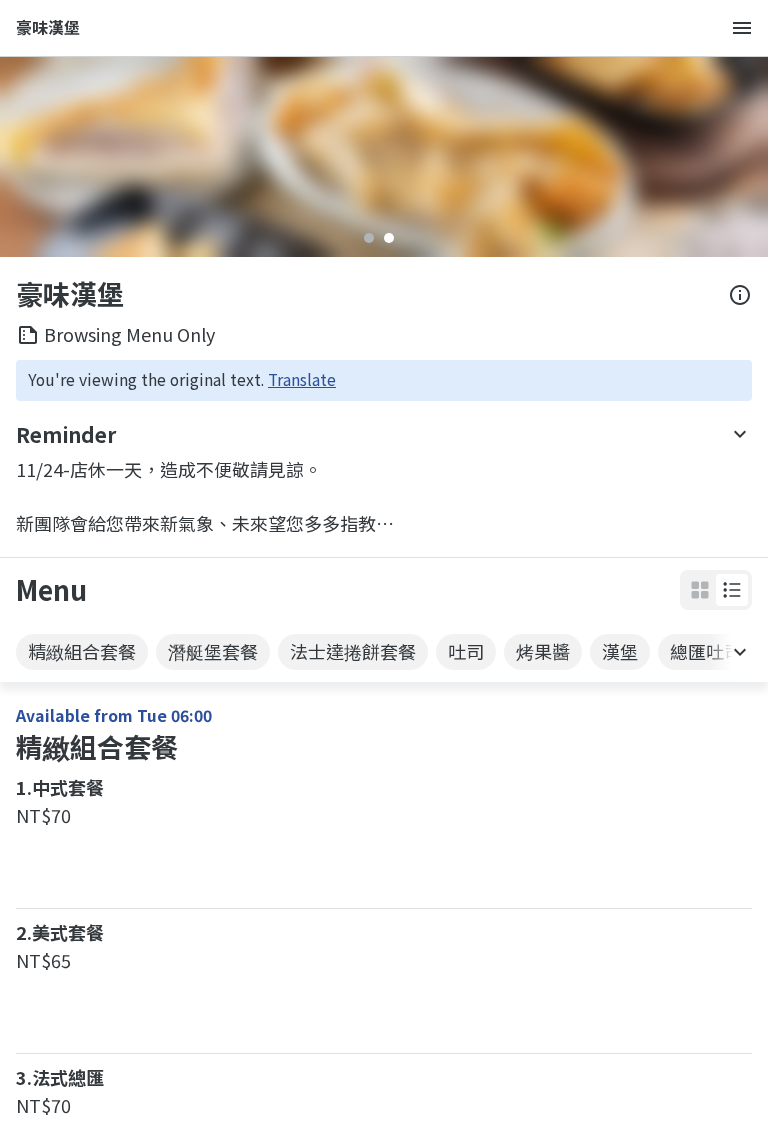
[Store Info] (740, 295)
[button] (732, 590)
